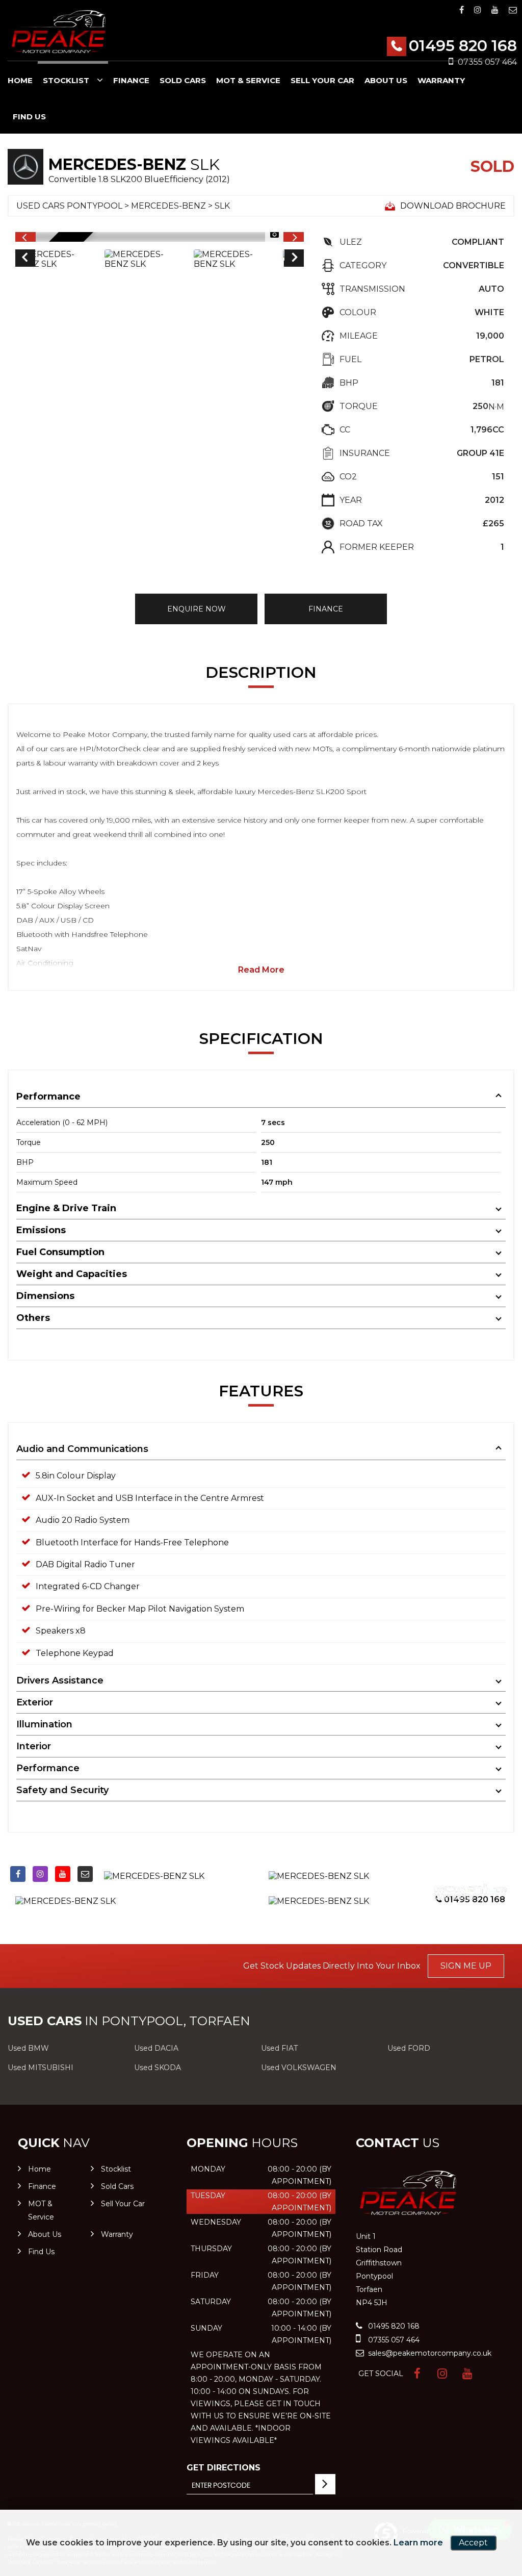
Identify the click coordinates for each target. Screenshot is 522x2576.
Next (295, 259)
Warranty (441, 80)
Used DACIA (156, 2048)
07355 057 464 (393, 2340)
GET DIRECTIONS (224, 2468)
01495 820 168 (463, 46)
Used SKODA (158, 2068)
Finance (131, 80)
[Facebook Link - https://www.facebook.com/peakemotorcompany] (462, 10)
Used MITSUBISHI (41, 2068)
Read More (261, 970)
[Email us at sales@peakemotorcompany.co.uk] (513, 10)
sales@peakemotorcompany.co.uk (429, 2353)
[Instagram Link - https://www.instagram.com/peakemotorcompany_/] (478, 10)
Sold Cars (183, 80)
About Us (386, 80)
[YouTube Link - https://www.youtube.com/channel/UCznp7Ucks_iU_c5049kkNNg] (495, 10)
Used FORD (409, 2048)
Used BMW (28, 2048)
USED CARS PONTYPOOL (69, 206)
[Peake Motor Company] (59, 32)
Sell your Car (322, 80)
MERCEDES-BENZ (168, 206)
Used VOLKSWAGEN (299, 2068)
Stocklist (66, 80)
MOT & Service (248, 80)
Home (20, 80)
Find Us (29, 117)
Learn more (418, 2543)
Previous (24, 259)
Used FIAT (279, 2048)
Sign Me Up (466, 1966)
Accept (473, 2543)
